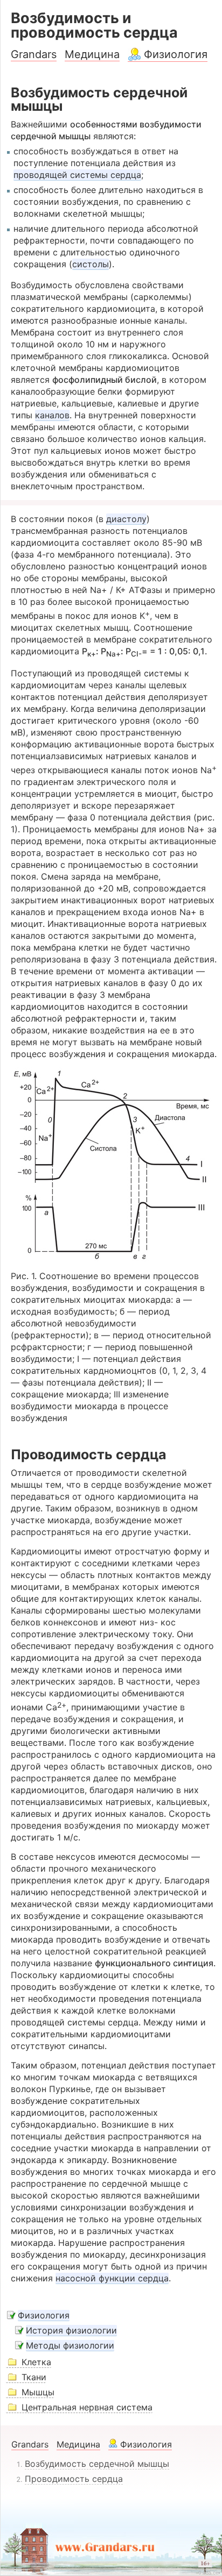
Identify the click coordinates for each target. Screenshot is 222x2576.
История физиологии (71, 2330)
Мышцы (38, 2392)
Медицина (92, 54)
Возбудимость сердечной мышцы (97, 2464)
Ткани (34, 2377)
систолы (91, 264)
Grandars (34, 54)
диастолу (126, 519)
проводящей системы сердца (77, 175)
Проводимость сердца (74, 2479)
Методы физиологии (70, 2345)
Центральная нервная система (87, 2407)
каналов (52, 415)
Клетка (36, 2362)
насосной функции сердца (112, 2278)
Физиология (176, 54)
